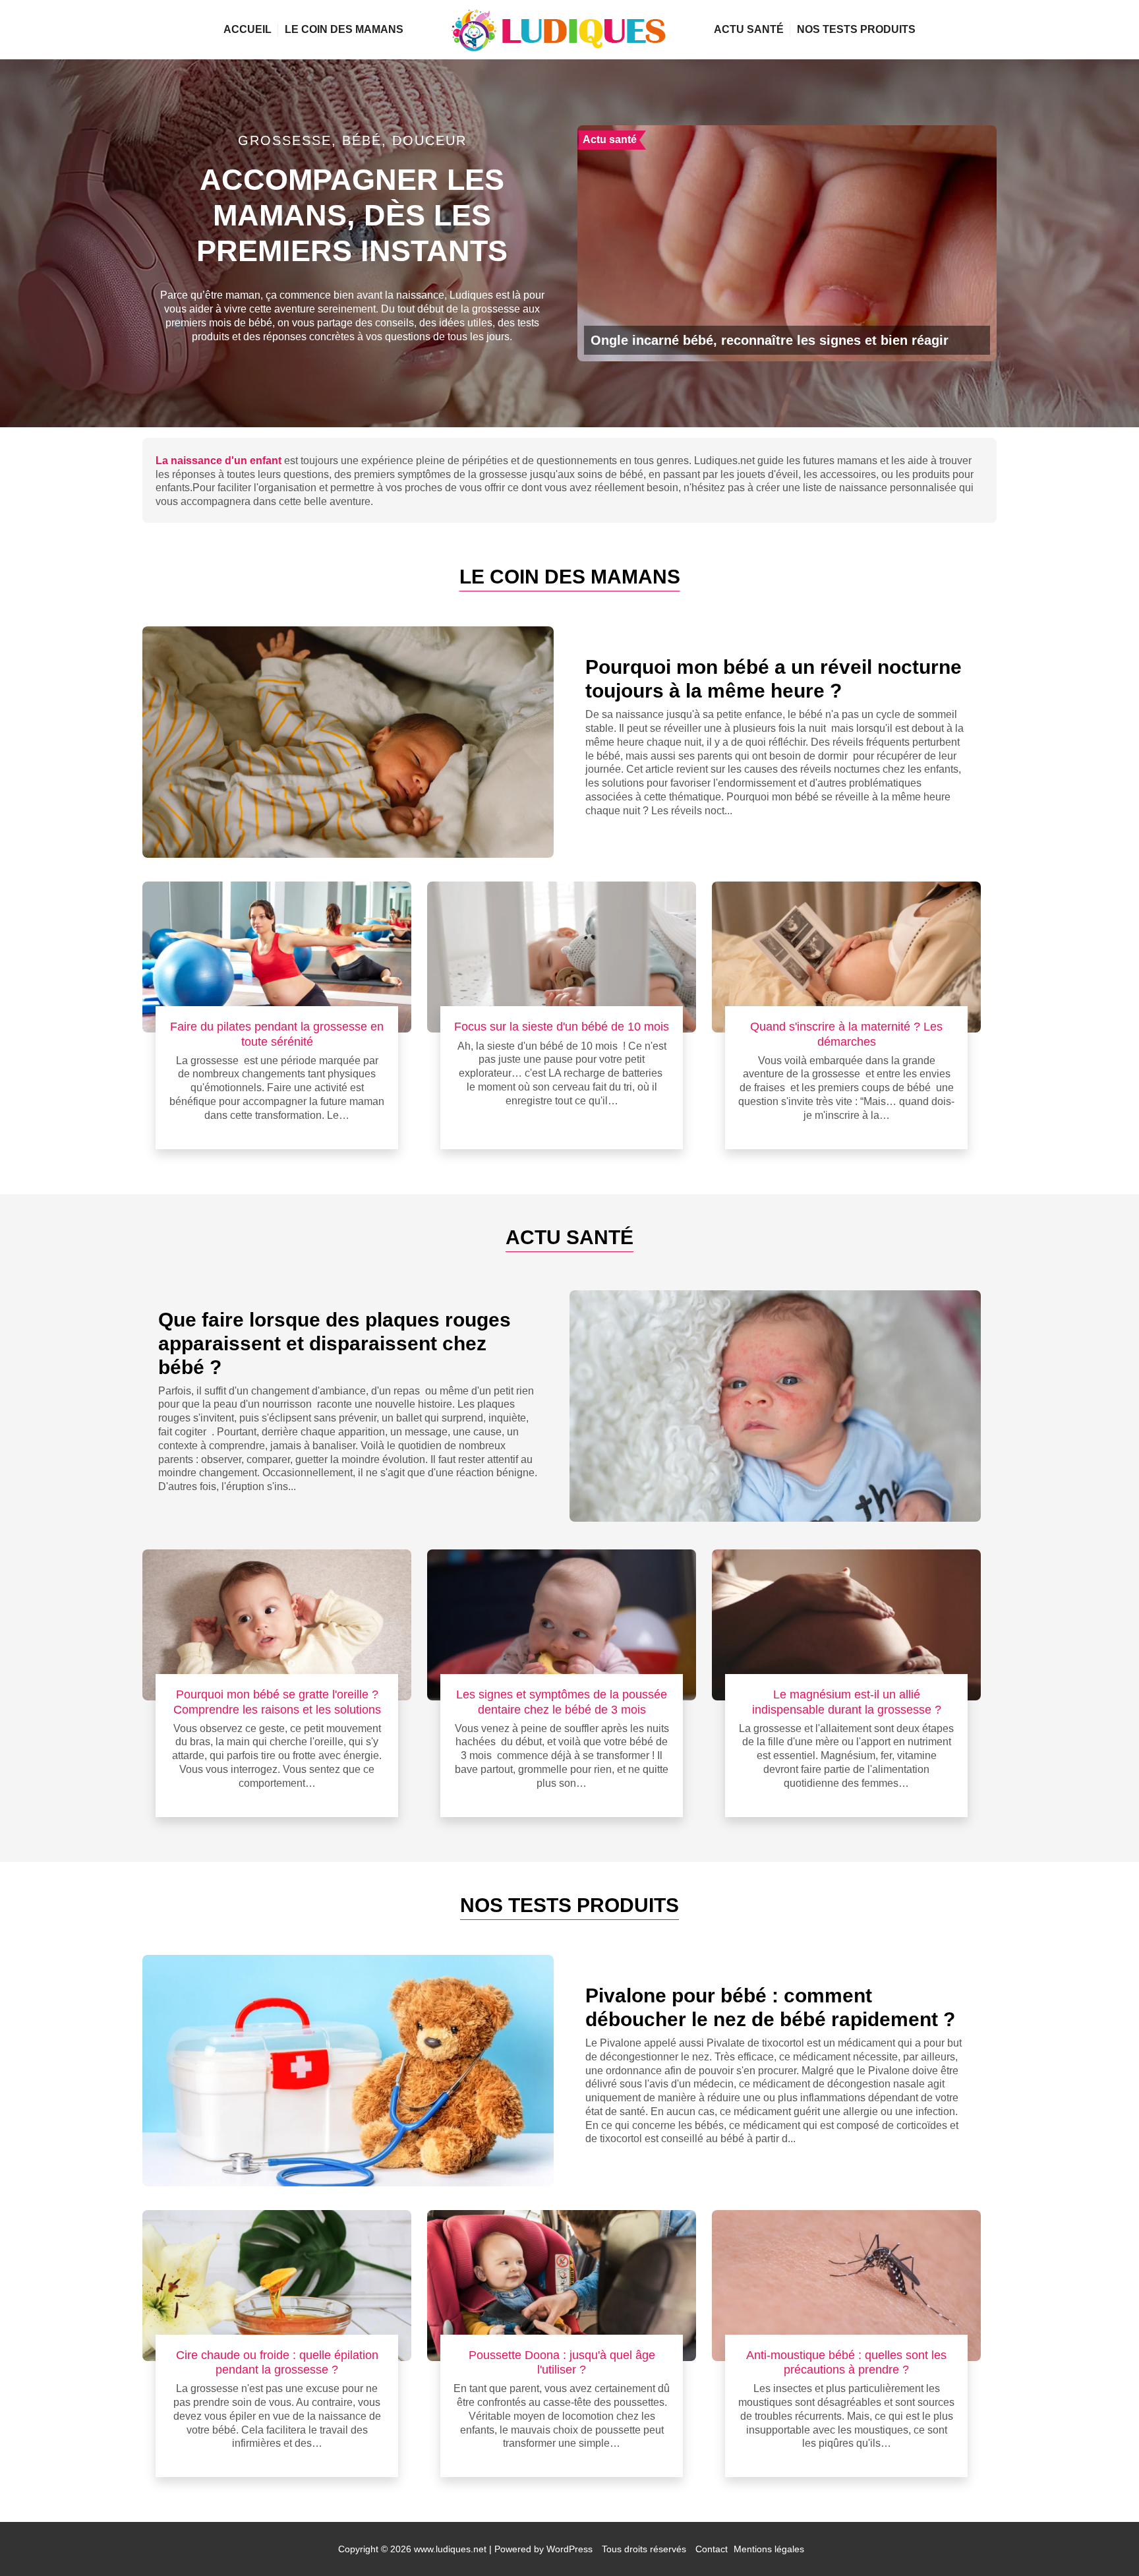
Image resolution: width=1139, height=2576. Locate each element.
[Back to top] (1103, 2540)
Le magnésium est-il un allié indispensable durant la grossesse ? (847, 1701)
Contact (712, 2549)
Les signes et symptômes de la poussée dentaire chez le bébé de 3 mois (562, 1701)
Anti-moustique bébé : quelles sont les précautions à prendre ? (846, 2362)
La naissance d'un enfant (219, 461)
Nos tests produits (856, 29)
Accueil (248, 29)
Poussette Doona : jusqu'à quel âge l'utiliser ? (562, 2362)
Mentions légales (769, 2549)
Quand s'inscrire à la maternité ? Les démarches (846, 1033)
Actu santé (749, 29)
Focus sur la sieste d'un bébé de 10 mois (562, 1026)
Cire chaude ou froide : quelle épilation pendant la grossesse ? (277, 2362)
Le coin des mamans (344, 29)
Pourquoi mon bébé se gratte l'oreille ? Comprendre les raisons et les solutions (277, 1701)
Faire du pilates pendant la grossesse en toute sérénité (277, 1033)
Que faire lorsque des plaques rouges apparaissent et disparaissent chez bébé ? (335, 1343)
